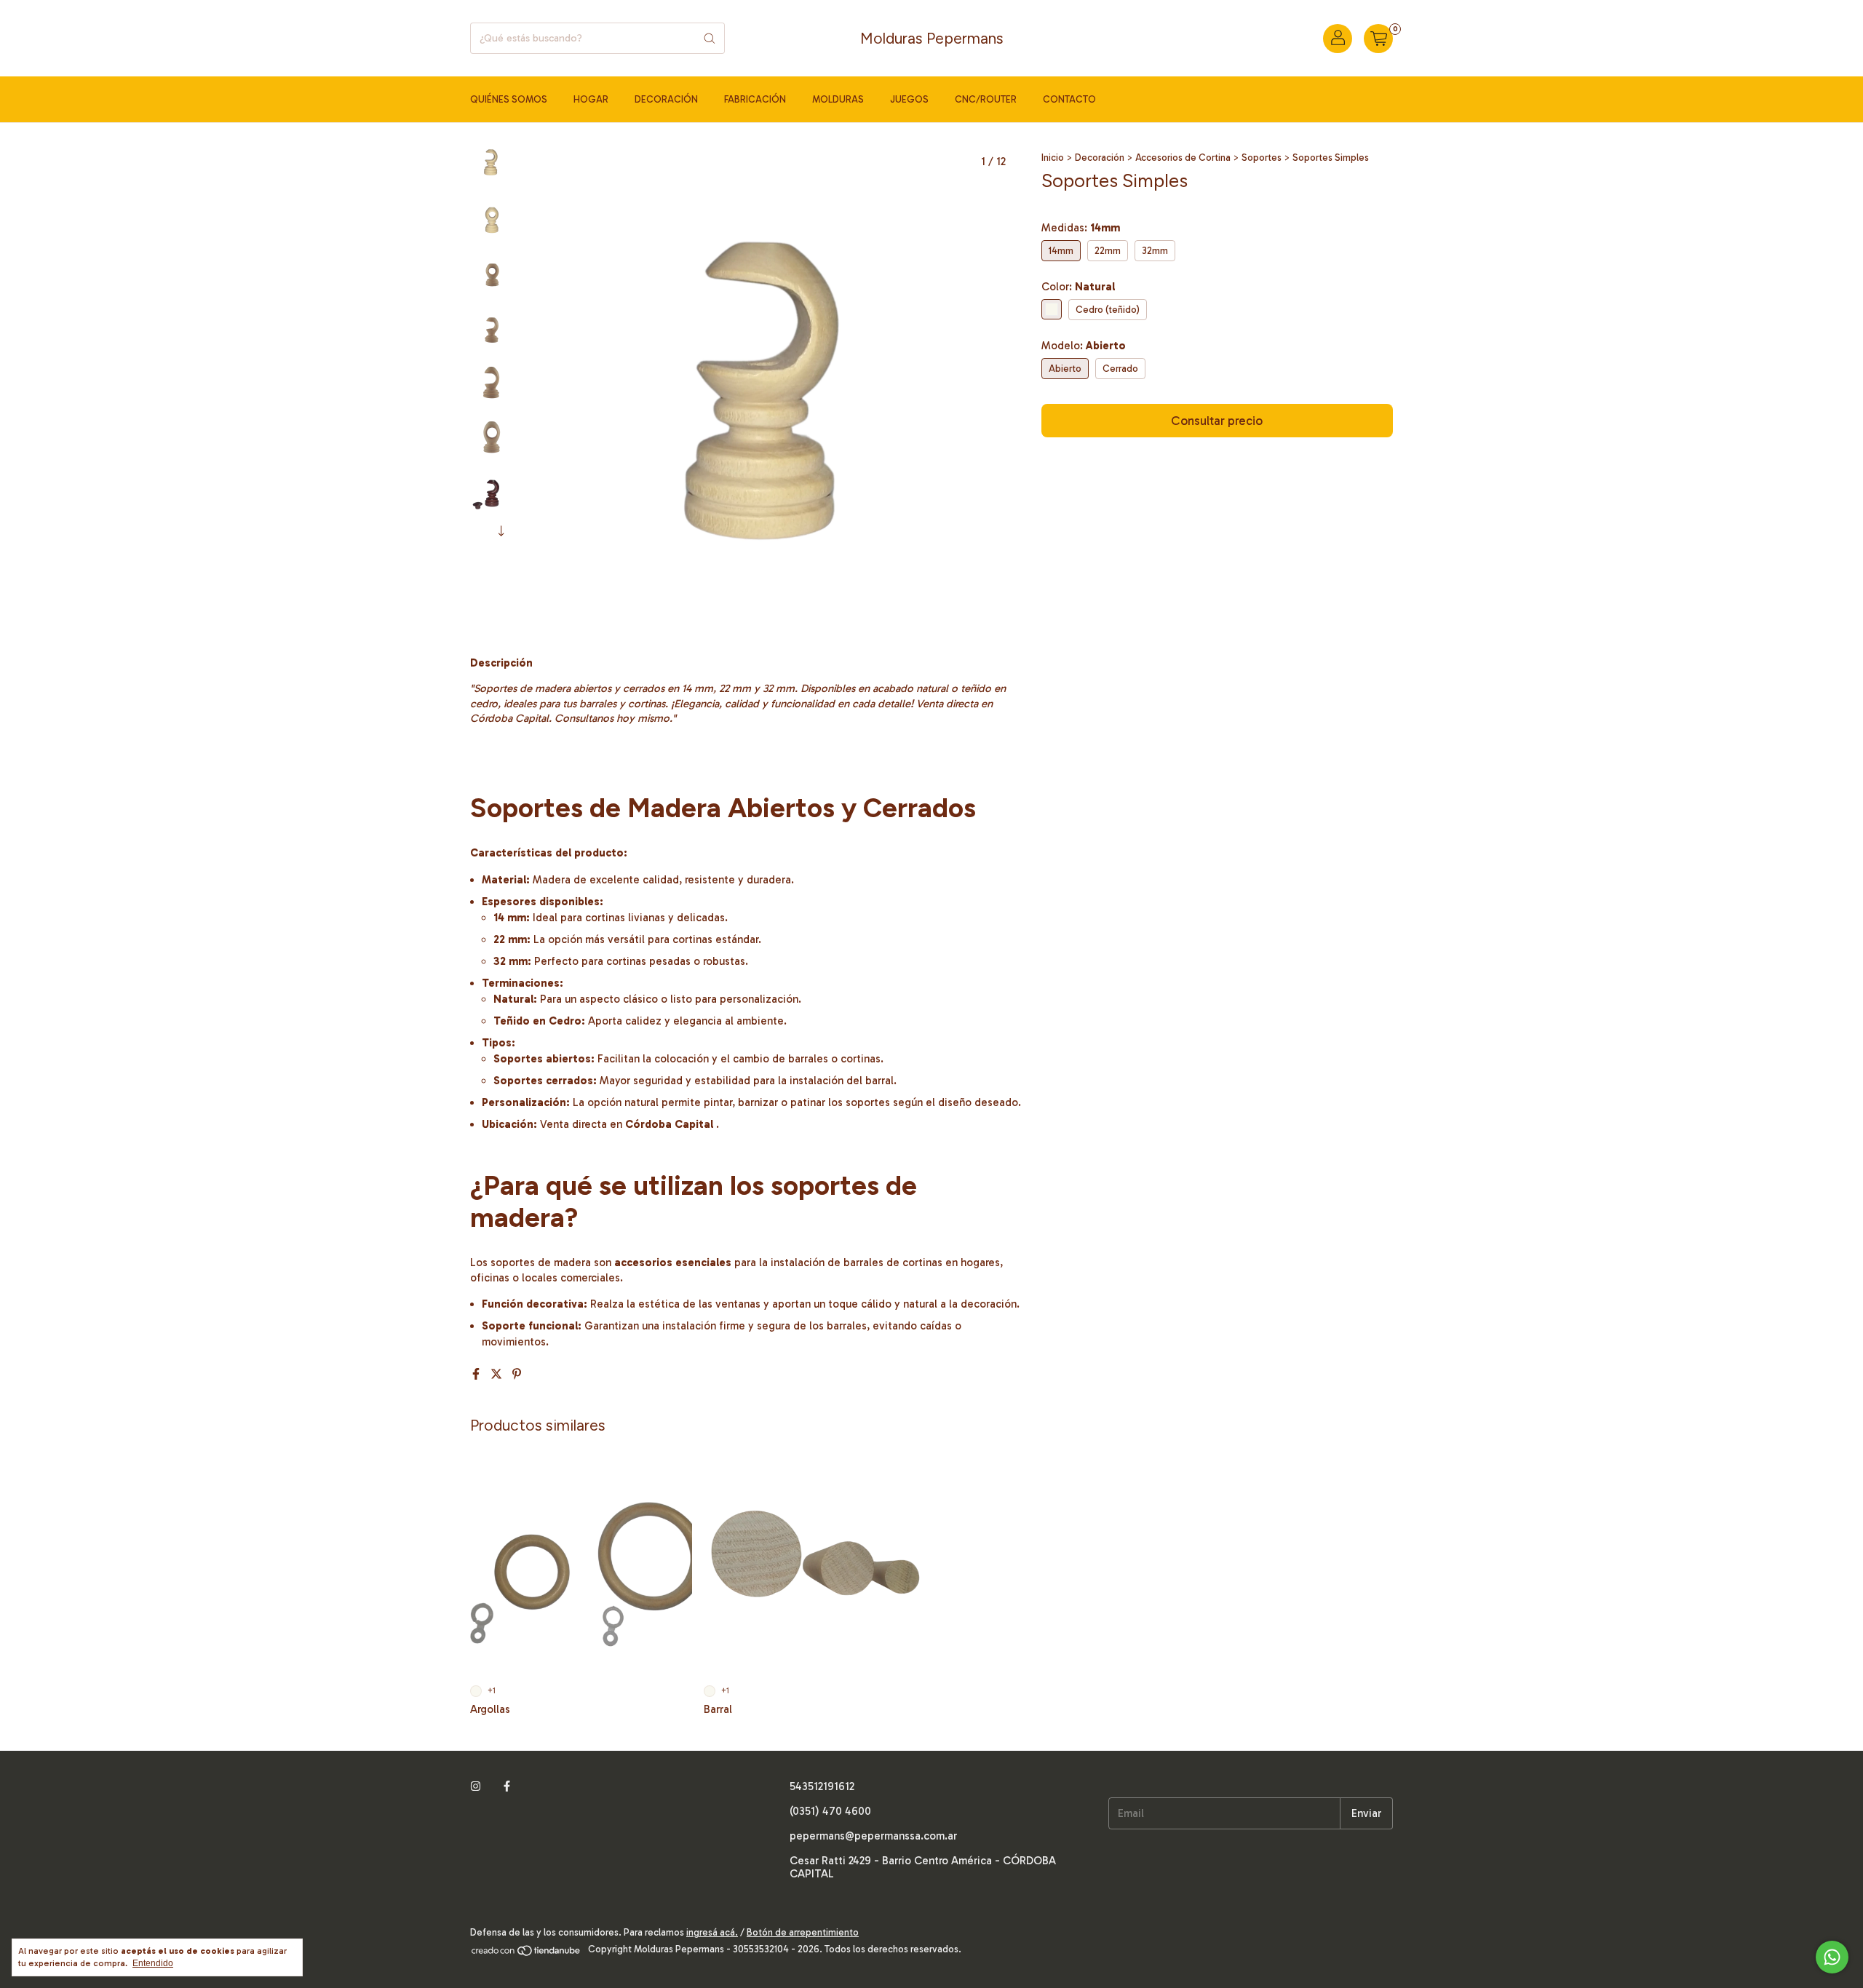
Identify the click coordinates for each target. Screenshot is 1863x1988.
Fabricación (755, 99)
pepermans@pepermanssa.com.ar (873, 1836)
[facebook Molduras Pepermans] (507, 1786)
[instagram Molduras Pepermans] (476, 1786)
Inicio (1053, 158)
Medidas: (1081, 228)
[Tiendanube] (527, 1953)
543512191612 (822, 1786)
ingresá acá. (712, 1932)
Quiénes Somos (509, 99)
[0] (1378, 39)
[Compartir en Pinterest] (517, 1374)
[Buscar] (710, 38)
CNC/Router (986, 99)
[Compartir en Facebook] (477, 1374)
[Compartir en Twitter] (498, 1374)
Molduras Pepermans (932, 38)
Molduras (838, 99)
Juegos (909, 99)
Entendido (153, 1963)
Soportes (1262, 158)
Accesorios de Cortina (1183, 158)
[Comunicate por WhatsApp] (1832, 1957)
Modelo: (1084, 346)
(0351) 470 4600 (830, 1811)
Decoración (666, 99)
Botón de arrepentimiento (803, 1932)
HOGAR (591, 99)
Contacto (1069, 99)
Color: (1078, 287)
